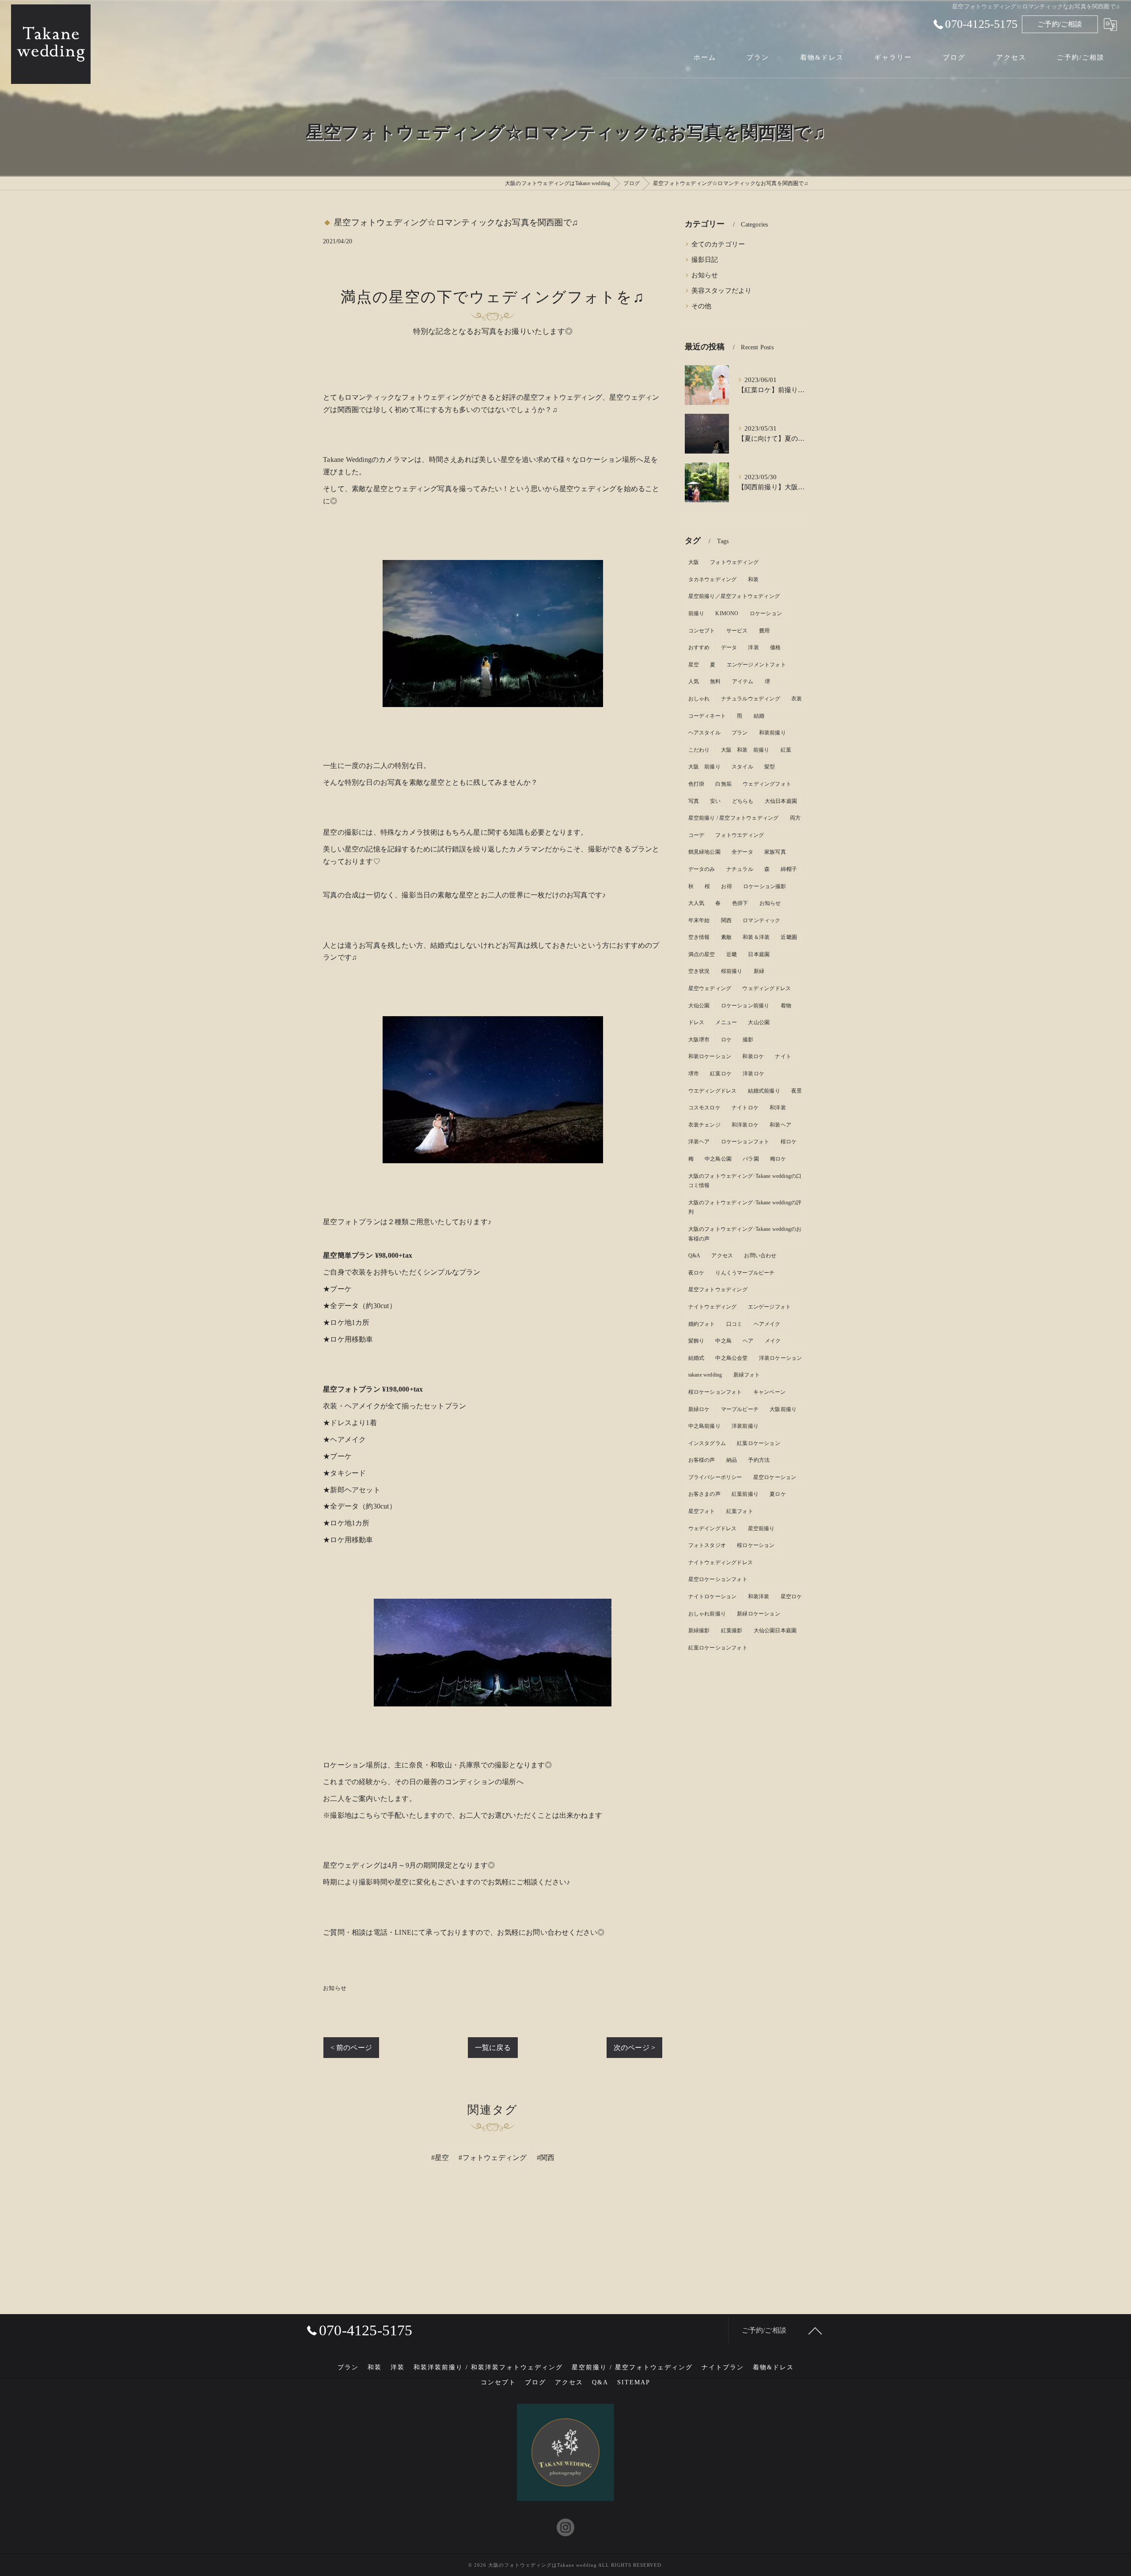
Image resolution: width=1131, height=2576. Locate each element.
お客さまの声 (704, 1494)
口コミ (734, 1324)
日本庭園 (759, 954)
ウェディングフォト (767, 784)
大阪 (694, 562)
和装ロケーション (710, 1056)
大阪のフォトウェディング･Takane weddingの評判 (745, 1207)
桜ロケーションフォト (715, 1392)
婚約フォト (702, 1324)
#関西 (546, 2158)
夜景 (797, 1091)
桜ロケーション (756, 1545)
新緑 (759, 971)
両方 (795, 818)
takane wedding (705, 1375)
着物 (786, 1006)
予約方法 (759, 1460)
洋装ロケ (753, 1074)
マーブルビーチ (740, 1409)
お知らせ (335, 1988)
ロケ (726, 1040)
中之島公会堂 (731, 1358)
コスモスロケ (704, 1108)
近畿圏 (789, 937)
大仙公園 (699, 1006)
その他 (702, 306)
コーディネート (707, 716)
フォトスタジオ (707, 1545)
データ (729, 647)
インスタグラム (707, 1443)
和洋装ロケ (745, 1125)
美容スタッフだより (722, 291)
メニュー (726, 1022)
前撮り (696, 613)
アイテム (743, 681)
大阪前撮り (783, 1409)
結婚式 (696, 1358)
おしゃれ (699, 699)
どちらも (743, 801)
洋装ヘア (699, 1142)
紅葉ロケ (721, 1074)
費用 (764, 631)
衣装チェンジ (704, 1125)
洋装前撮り (745, 1426)
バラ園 (751, 1159)
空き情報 (699, 937)
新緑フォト (747, 1375)
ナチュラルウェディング (751, 699)
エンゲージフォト (770, 1307)
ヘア (748, 1341)
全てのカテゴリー (718, 244)
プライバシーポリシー (715, 1477)
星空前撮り (761, 1528)
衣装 (797, 699)
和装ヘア (780, 1125)
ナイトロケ (745, 1108)
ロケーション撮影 (765, 886)
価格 (775, 647)
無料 (715, 681)
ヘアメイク (767, 1324)
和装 (753, 579)
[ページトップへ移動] (815, 2330)
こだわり (699, 750)
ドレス (696, 1022)
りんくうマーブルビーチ (745, 1273)
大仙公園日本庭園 (775, 1630)
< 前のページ (351, 2048)
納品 (732, 1460)
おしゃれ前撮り (707, 1614)
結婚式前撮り (764, 1091)
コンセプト (702, 631)
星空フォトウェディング (718, 1290)
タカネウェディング (713, 579)
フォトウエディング (740, 835)
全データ (742, 852)
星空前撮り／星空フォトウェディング (734, 596)
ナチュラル (740, 869)
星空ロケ (791, 1596)
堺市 (694, 1074)
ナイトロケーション (713, 1596)
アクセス (722, 1256)
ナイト (783, 1056)
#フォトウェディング (493, 2158)
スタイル (742, 767)
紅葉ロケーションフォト (718, 1648)
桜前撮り (732, 971)
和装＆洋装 (756, 937)
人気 (694, 681)
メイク (773, 1341)
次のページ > (634, 2048)
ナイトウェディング (713, 1307)
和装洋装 (759, 1596)
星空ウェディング (710, 988)
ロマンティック (761, 920)
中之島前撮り (704, 1426)
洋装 (753, 647)
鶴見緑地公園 (704, 852)
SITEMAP (634, 2382)
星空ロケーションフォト (718, 1579)
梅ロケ (778, 1159)
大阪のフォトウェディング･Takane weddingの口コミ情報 (745, 1181)
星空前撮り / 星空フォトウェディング (734, 818)
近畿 (732, 954)
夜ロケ (696, 1273)
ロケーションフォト (745, 1142)
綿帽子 (789, 869)
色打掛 (696, 784)
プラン (740, 733)
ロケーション (766, 613)
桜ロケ (789, 1142)
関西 (726, 920)
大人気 (696, 903)
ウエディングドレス (713, 1091)
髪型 (770, 767)
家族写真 (775, 852)
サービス (737, 631)
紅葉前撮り (745, 1494)
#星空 (440, 2158)
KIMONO (727, 613)
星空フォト (702, 1511)
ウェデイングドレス (713, 1528)
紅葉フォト (740, 1511)
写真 (694, 801)
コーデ (696, 835)
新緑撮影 (699, 1630)
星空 (694, 665)
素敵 (726, 937)
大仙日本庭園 (781, 801)
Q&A (695, 1256)
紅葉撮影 (732, 1630)
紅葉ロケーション (759, 1443)
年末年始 (699, 920)
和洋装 (778, 1108)
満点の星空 (702, 954)
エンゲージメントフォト (756, 665)
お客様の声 (702, 1460)
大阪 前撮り (704, 767)
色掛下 (740, 903)
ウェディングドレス (767, 988)
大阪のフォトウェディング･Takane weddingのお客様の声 (745, 1234)
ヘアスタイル (704, 733)
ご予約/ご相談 (1060, 24)
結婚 (759, 716)
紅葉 (786, 750)
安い (715, 801)
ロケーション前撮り (745, 1006)
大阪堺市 (699, 1040)
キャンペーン (769, 1392)
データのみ (702, 869)
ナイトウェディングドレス (721, 1562)
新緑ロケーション (759, 1614)
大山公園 (759, 1022)
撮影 (748, 1040)
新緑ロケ (699, 1409)
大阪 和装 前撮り (745, 750)
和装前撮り (772, 733)
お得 (726, 886)
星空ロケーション (775, 1477)
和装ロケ (753, 1056)
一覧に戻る (493, 2048)
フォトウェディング (734, 562)
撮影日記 (705, 260)
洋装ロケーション (781, 1358)
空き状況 (699, 971)
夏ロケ (778, 1494)
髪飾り (696, 1341)
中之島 (723, 1341)
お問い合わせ (760, 1256)
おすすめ (699, 647)
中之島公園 (718, 1159)
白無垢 (723, 784)
